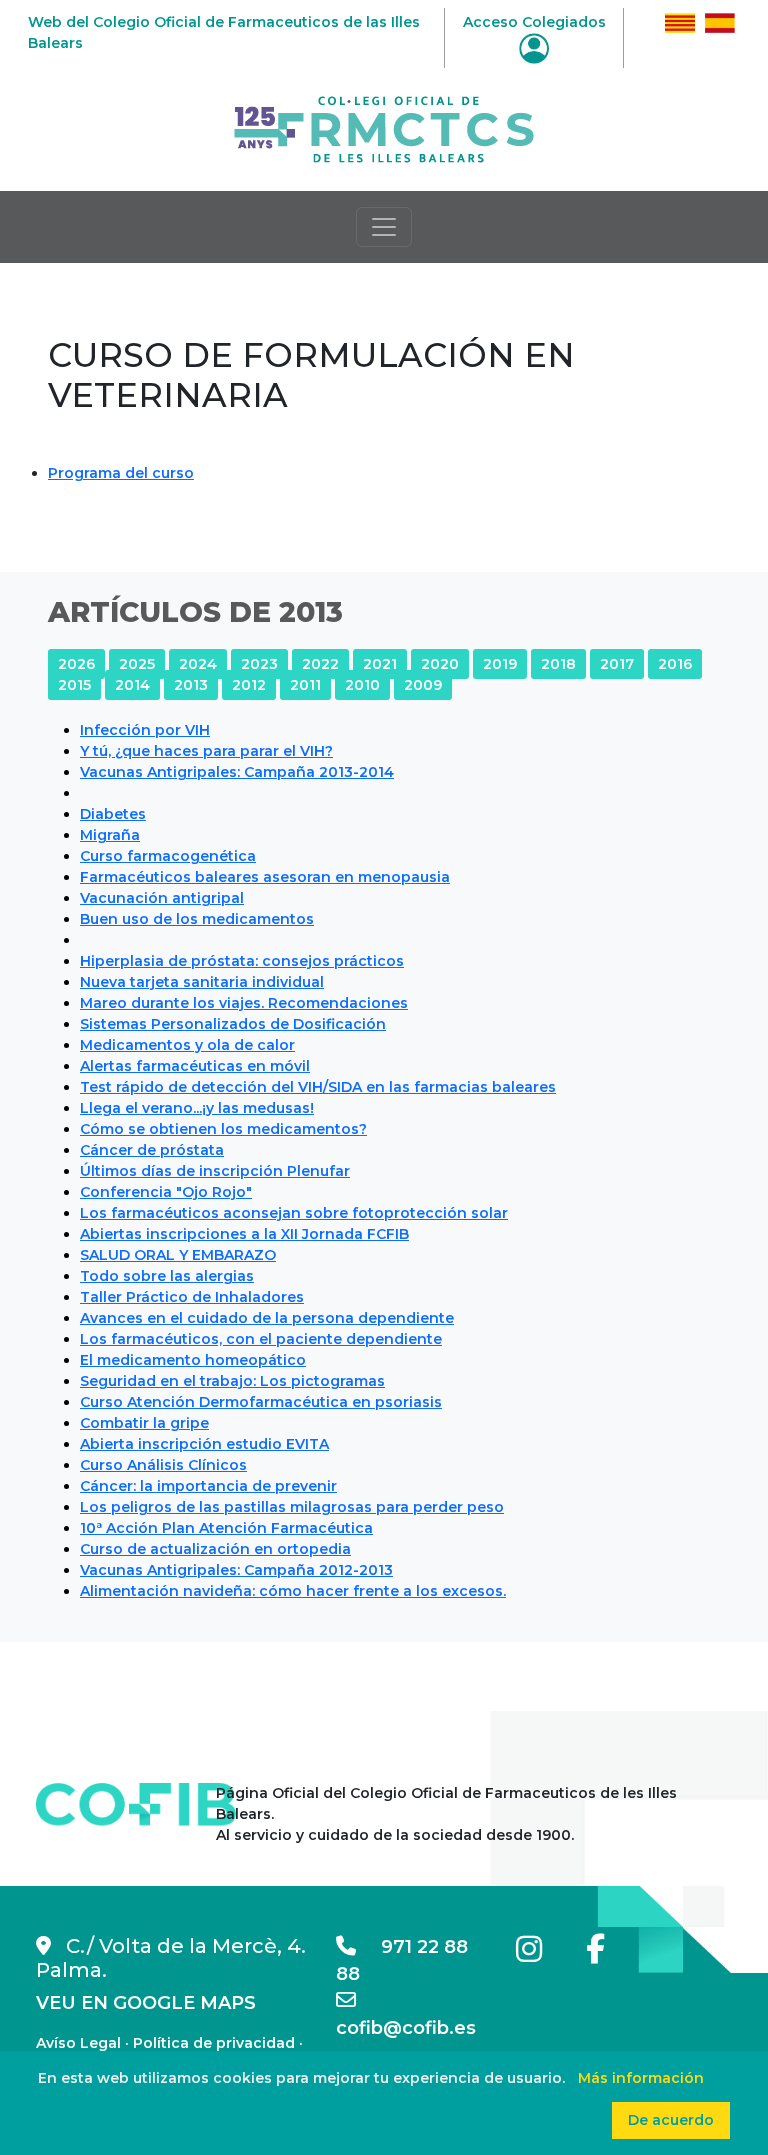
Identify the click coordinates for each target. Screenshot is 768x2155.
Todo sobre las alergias (167, 1276)
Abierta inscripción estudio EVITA (204, 1444)
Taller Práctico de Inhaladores (192, 1297)
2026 (76, 664)
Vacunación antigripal (162, 898)
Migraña (110, 835)
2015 (74, 685)
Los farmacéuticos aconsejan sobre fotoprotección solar (294, 1213)
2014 (132, 685)
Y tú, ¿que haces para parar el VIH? (206, 751)
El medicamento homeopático (193, 1360)
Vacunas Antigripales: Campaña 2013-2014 (237, 772)
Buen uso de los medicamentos (197, 919)
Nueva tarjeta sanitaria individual (202, 982)
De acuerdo (671, 2120)
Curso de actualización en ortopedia (215, 1549)
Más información (641, 2078)
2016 (675, 664)
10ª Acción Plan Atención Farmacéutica (226, 1528)
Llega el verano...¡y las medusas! (197, 1108)
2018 (558, 664)
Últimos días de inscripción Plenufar (215, 1171)
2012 (249, 685)
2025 (137, 664)
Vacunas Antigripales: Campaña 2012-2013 (236, 1570)
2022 (320, 664)
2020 (440, 664)
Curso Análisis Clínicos (163, 1465)
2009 (423, 685)
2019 (500, 664)
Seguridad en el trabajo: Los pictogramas (232, 1381)
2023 (259, 664)
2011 (305, 685)
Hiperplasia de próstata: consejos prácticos (242, 961)
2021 (380, 664)
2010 (362, 685)
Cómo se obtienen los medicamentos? (223, 1129)
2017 (617, 664)
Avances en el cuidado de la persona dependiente (267, 1318)
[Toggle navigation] (384, 227)
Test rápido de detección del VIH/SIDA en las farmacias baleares (318, 1087)
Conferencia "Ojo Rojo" (166, 1192)
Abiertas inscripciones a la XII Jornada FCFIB (244, 1234)
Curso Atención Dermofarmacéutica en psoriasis (261, 1402)
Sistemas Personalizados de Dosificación (233, 1024)
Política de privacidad (214, 2043)
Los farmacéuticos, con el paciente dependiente (261, 1339)
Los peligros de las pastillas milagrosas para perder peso (292, 1507)
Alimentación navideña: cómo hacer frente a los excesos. (293, 1591)
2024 (198, 664)
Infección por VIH (145, 730)
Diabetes (113, 814)
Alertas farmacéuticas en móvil (195, 1066)
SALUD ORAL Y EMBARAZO (178, 1255)
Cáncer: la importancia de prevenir (208, 1486)
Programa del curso (121, 473)
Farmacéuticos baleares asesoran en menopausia (265, 877)
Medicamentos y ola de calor (187, 1045)
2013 (191, 685)
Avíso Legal (78, 2043)
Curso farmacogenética (168, 856)
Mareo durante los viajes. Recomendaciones (244, 1003)
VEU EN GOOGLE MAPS (146, 2003)
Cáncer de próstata (152, 1150)
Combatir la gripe (144, 1423)
